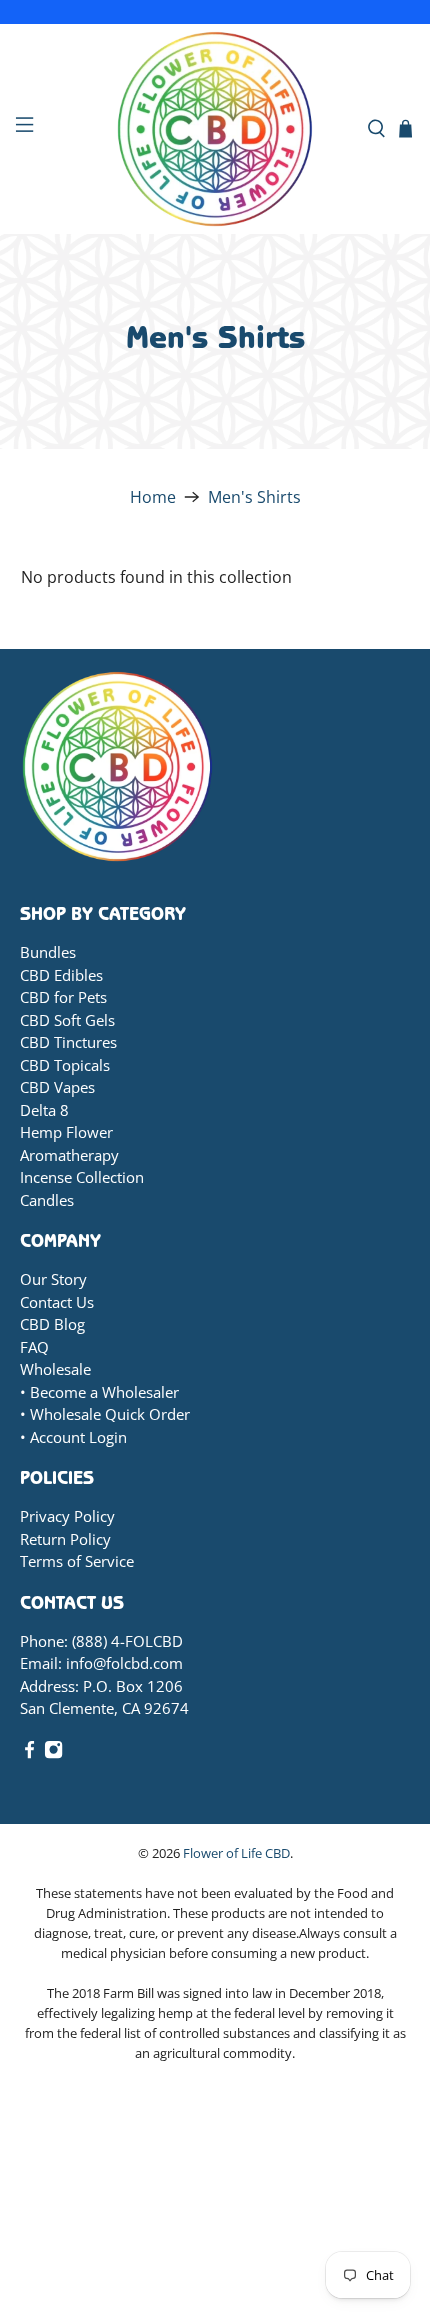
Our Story (53, 1279)
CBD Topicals (65, 1065)
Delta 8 (44, 1110)
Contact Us (57, 1302)
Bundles (48, 952)
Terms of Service (77, 1561)
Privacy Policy (67, 1516)
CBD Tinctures (68, 1042)
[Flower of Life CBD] (215, 129)
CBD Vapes (57, 1087)
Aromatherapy (69, 1155)
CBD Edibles (61, 975)
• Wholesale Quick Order (105, 1414)
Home (153, 497)
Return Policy (65, 1539)
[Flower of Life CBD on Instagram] (53, 1753)
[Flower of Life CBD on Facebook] (29, 1753)
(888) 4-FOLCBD (127, 1641)
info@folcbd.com (124, 1663)
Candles (47, 1200)
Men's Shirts (254, 497)
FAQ (34, 1347)
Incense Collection (82, 1177)
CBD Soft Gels (67, 1020)
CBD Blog (52, 1324)
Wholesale (55, 1369)
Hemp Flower (66, 1132)
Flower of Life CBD (236, 1853)
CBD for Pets (63, 997)
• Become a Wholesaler (99, 1392)
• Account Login (73, 1437)
